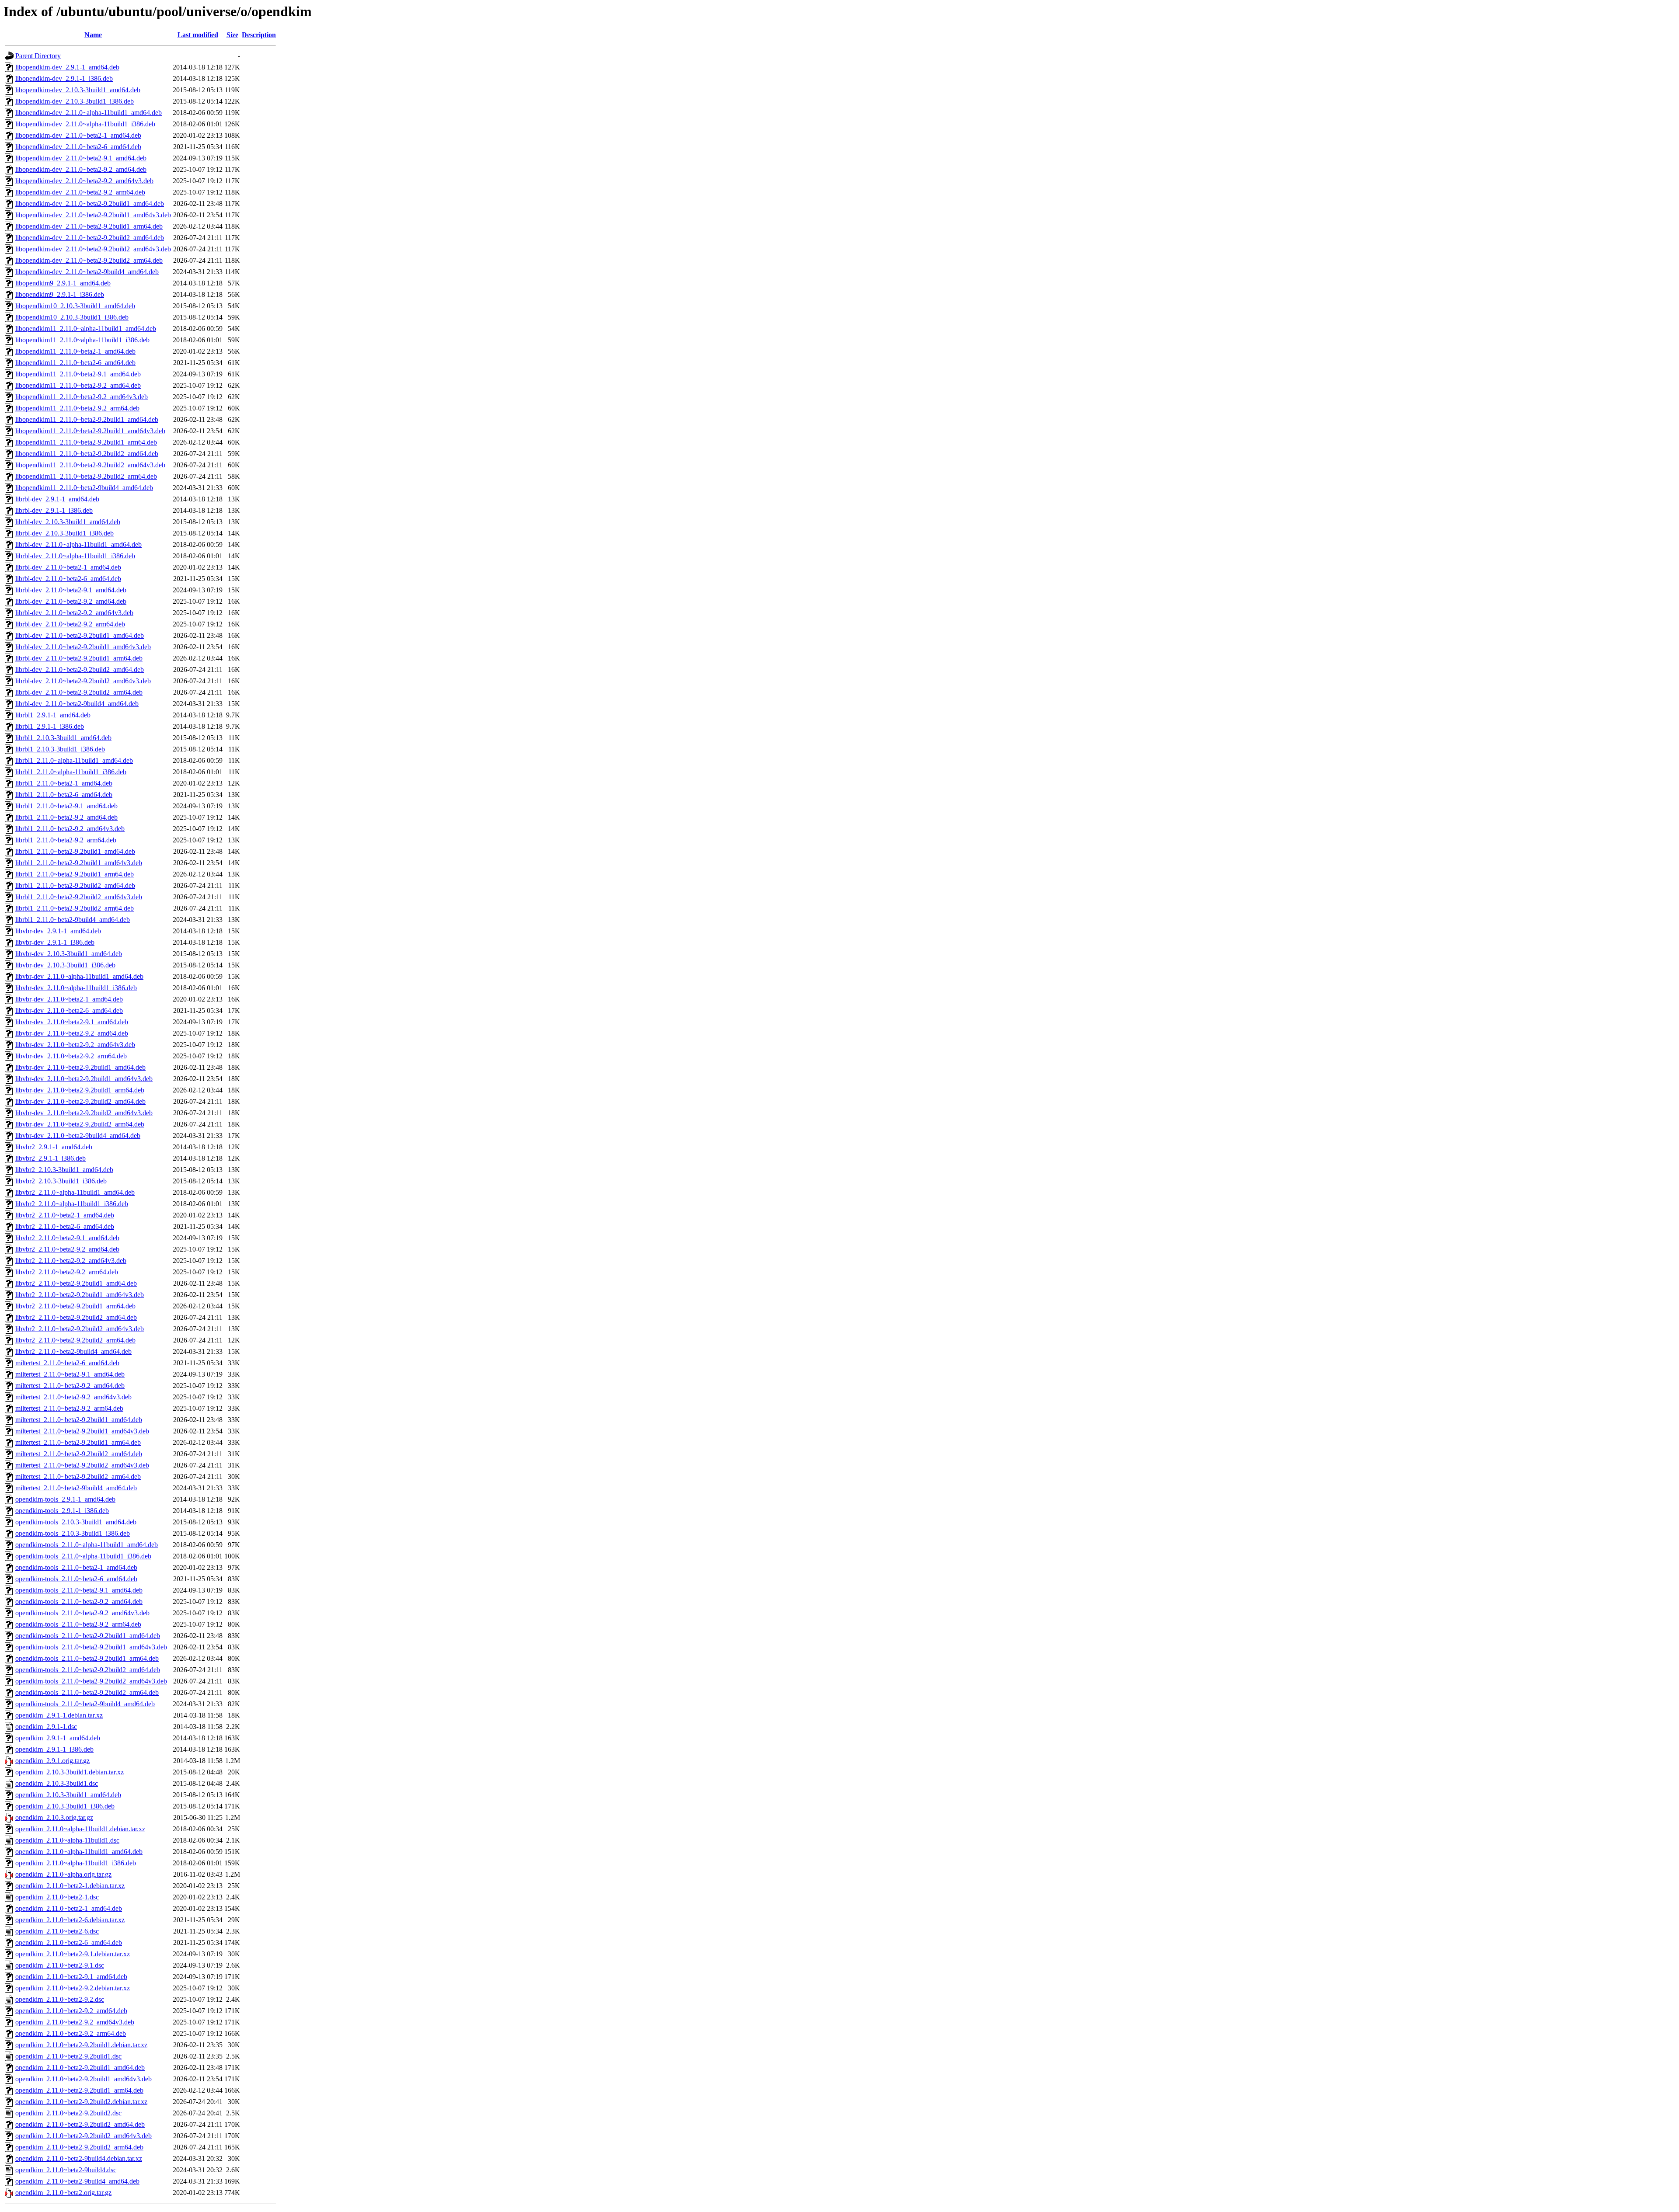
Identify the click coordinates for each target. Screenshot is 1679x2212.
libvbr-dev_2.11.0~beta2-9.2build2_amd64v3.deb (84, 1113)
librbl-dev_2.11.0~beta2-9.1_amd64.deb (71, 590)
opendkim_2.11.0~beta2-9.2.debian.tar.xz (73, 1988)
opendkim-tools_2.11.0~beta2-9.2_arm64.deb (78, 1624)
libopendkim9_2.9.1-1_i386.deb (60, 294)
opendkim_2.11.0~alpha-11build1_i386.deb (76, 1863)
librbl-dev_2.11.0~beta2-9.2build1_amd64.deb (80, 635)
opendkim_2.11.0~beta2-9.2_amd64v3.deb (75, 2022)
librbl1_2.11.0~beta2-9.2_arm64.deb (66, 840)
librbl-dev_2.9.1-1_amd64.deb (57, 499)
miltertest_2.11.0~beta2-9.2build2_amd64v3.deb (82, 1465)
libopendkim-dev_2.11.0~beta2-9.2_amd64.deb (81, 169)
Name (93, 35)
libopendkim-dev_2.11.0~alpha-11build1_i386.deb (85, 124)
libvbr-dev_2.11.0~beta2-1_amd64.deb (69, 999)
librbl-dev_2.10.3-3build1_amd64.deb (68, 522)
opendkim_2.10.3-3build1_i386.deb (65, 1806)
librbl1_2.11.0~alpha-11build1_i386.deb (71, 772)
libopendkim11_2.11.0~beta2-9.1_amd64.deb (78, 374)
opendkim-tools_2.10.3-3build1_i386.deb (73, 1533)
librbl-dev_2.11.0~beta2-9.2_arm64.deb (70, 624)
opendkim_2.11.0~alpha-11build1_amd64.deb (79, 1852)
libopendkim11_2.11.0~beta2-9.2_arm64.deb (77, 408)
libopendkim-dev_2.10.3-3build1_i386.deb (75, 101)
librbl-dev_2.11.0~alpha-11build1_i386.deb (75, 556)
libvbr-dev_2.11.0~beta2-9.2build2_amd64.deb (80, 1101)
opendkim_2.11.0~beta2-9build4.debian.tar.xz (79, 2158)
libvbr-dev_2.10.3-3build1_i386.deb (65, 965)
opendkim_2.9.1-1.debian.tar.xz (59, 1715)
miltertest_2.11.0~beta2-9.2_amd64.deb (70, 1386)
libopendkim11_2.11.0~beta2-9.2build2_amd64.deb (87, 454)
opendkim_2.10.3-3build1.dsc (57, 1783)
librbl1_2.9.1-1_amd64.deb (53, 715)
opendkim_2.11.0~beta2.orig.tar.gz (63, 2193)
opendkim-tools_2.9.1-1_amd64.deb (65, 1499)
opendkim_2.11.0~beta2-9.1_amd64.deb (71, 1977)
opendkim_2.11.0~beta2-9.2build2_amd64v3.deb (84, 2136)
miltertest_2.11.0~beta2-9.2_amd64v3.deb (73, 1397)
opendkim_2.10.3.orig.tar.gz (54, 1817)
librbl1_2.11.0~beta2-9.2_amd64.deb (66, 817)
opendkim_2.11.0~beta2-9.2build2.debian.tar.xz (81, 2102)
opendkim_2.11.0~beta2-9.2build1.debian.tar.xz (81, 2045)
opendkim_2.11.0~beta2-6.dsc (57, 1931)
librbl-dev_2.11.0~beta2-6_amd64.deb (68, 579)
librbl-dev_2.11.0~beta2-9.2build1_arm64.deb (79, 658)
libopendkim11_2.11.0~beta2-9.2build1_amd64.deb (87, 419)
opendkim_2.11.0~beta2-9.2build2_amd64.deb (80, 2124)
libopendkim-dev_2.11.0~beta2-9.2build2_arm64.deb (89, 260)
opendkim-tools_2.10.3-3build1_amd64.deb (76, 1522)
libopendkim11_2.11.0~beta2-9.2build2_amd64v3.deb (90, 465)
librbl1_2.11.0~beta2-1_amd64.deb (64, 783)
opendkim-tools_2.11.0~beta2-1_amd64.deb (76, 1567)
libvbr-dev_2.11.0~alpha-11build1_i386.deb (76, 988)
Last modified (198, 35)
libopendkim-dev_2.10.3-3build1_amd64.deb (78, 90)
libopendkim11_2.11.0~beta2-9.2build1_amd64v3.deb (90, 431)
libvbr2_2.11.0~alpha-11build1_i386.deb (72, 1204)
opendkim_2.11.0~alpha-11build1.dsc (67, 1840)
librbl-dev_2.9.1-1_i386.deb (54, 510)
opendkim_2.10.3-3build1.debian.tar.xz (70, 1772)
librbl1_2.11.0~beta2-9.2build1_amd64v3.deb (79, 863)
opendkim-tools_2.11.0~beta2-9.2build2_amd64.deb (88, 1670)
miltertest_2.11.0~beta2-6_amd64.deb (67, 1363)
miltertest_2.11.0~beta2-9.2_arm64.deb (69, 1408)
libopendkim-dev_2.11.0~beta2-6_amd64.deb (78, 147)
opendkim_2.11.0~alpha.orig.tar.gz (63, 1874)
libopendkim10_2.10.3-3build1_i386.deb (72, 317)
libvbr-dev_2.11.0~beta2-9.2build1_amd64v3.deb (84, 1079)
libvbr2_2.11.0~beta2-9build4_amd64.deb (73, 1351)
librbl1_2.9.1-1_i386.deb (50, 726)
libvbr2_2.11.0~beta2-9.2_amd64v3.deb (71, 1261)
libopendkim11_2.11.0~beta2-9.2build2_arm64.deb (86, 476)
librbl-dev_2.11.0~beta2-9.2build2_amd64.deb (80, 670)
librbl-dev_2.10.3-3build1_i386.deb (64, 533)
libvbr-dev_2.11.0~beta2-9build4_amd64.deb (78, 1136)
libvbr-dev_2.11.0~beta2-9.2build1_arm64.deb (80, 1090)
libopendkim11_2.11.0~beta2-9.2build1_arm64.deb (86, 442)
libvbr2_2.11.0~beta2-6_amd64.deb (65, 1226)
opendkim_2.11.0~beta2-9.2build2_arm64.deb (79, 2147)
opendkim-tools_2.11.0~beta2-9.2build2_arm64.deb (87, 1692)
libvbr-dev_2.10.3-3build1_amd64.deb (69, 954)
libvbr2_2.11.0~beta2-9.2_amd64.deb (67, 1249)
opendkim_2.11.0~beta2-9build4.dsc (66, 2170)
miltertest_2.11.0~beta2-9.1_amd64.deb (70, 1374)
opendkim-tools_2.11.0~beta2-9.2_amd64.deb (79, 1602)
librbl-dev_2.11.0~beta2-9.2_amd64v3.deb (74, 613)
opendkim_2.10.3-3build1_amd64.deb (68, 1795)
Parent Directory (38, 56)
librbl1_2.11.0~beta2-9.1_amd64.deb (66, 806)
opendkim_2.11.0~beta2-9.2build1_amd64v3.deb (84, 2079)
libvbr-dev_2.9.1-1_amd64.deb (58, 931)
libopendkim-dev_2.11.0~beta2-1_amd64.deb (78, 135)
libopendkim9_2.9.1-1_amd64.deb (63, 283)
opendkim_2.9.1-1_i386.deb (54, 1749)
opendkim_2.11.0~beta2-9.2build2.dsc (68, 2113)
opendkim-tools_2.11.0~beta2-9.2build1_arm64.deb (87, 1658)
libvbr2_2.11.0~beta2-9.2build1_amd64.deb (76, 1283)
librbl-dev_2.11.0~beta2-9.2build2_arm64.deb (79, 692)
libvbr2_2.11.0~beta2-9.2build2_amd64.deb (76, 1317)
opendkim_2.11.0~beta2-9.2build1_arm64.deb (79, 2090)
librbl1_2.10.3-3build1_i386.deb (60, 749)
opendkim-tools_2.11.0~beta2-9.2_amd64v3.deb (82, 1613)
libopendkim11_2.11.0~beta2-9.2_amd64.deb (78, 385)
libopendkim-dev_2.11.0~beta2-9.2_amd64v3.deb (84, 181)
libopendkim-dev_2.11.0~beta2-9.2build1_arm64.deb (89, 226)
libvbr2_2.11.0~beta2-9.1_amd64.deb (67, 1238)
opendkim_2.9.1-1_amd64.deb (58, 1738)
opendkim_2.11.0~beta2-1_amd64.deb (69, 1908)
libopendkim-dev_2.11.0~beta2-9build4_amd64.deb (87, 272)
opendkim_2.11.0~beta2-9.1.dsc (60, 1965)
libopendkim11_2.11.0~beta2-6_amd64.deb (75, 363)
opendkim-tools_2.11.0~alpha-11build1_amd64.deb (87, 1545)
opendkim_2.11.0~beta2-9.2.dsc (60, 1999)
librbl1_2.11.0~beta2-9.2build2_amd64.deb (75, 885)
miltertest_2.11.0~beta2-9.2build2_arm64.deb (78, 1476)
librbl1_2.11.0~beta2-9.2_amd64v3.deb (70, 829)
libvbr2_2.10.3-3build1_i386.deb (61, 1181)
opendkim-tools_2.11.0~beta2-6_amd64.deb (76, 1579)
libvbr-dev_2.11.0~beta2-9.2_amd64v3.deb (75, 1045)
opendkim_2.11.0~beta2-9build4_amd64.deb (77, 2181)
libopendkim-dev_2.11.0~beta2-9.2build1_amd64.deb (90, 203)
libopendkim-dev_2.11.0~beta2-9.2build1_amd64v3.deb (93, 215)
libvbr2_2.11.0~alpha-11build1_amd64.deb (75, 1192)
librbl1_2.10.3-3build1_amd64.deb (63, 738)
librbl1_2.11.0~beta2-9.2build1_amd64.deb (75, 851)
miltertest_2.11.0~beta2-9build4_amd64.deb (76, 1488)
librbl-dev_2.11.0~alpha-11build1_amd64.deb (78, 544)
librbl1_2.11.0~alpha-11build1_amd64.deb (74, 760)
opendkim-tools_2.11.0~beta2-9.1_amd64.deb (79, 1590)
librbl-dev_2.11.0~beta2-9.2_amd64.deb (71, 601)
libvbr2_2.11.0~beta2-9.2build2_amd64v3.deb (80, 1329)
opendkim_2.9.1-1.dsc (46, 1727)
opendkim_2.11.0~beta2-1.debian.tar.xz (70, 1886)
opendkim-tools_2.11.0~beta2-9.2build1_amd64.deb (88, 1636)
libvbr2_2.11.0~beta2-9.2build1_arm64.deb (75, 1306)
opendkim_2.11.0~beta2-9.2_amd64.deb (71, 2011)
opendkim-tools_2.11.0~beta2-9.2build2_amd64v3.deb (91, 1681)
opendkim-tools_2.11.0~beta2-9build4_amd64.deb (85, 1704)
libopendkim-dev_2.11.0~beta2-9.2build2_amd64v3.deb (93, 249)
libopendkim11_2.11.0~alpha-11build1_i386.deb (82, 340)
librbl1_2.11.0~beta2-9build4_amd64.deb (73, 920)
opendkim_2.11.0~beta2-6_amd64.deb (69, 1942)
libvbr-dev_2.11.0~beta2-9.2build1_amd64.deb (80, 1067)
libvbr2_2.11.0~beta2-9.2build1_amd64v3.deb (80, 1295)
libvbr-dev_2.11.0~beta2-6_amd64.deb (69, 1010)
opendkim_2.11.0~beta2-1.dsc (57, 1897)
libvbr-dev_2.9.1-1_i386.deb (55, 942)
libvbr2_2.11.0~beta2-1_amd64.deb (65, 1215)
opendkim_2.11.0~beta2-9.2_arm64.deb (71, 2033)
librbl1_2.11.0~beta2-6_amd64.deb (64, 795)
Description (259, 35)
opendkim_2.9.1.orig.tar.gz (52, 1761)
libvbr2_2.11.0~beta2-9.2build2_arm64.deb (75, 1340)
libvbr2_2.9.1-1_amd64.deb (54, 1147)
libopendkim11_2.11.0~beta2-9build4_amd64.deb (84, 488)
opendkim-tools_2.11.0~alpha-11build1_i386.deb (83, 1556)
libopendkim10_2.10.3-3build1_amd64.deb (75, 306)
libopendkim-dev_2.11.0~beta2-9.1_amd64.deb (81, 158)
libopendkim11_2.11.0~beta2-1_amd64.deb (75, 351)
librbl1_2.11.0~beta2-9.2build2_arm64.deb (75, 908)
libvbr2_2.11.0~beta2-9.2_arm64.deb (67, 1272)
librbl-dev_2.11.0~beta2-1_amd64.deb (68, 567)
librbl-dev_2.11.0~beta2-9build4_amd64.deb (77, 704)
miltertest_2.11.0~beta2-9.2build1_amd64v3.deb (82, 1431)
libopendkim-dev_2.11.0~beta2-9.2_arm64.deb (80, 192)
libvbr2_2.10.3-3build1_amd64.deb (64, 1170)
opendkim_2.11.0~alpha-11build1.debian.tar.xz (80, 1829)
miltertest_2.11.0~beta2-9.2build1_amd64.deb (79, 1420)
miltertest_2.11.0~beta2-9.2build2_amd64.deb (79, 1454)
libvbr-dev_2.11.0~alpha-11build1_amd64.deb (79, 976)
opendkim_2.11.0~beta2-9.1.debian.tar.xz (73, 1954)
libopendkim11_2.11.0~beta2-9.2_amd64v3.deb (82, 397)
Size (232, 35)
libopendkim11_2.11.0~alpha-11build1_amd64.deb (86, 329)
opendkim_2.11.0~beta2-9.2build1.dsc (68, 2056)
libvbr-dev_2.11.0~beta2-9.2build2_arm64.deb (80, 1124)
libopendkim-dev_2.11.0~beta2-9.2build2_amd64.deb (90, 238)
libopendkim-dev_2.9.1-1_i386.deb (64, 78)
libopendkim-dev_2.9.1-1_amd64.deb (67, 67)
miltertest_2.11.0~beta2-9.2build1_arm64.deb (78, 1442)
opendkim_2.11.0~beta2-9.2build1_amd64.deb (80, 2068)
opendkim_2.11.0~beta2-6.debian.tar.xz (70, 1920)
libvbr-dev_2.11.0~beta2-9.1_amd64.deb (72, 1022)
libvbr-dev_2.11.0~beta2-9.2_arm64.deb (71, 1056)
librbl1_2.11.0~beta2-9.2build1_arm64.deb (75, 874)
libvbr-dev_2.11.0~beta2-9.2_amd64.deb (72, 1033)
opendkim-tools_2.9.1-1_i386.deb (62, 1511)
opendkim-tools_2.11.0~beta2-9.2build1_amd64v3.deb (91, 1647)
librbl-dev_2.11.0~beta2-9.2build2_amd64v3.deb (83, 681)
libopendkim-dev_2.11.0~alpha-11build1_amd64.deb (89, 113)
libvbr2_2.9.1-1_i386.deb (51, 1158)
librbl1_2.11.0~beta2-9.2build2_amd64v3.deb (79, 897)
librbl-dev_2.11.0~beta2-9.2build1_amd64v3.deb (83, 647)
